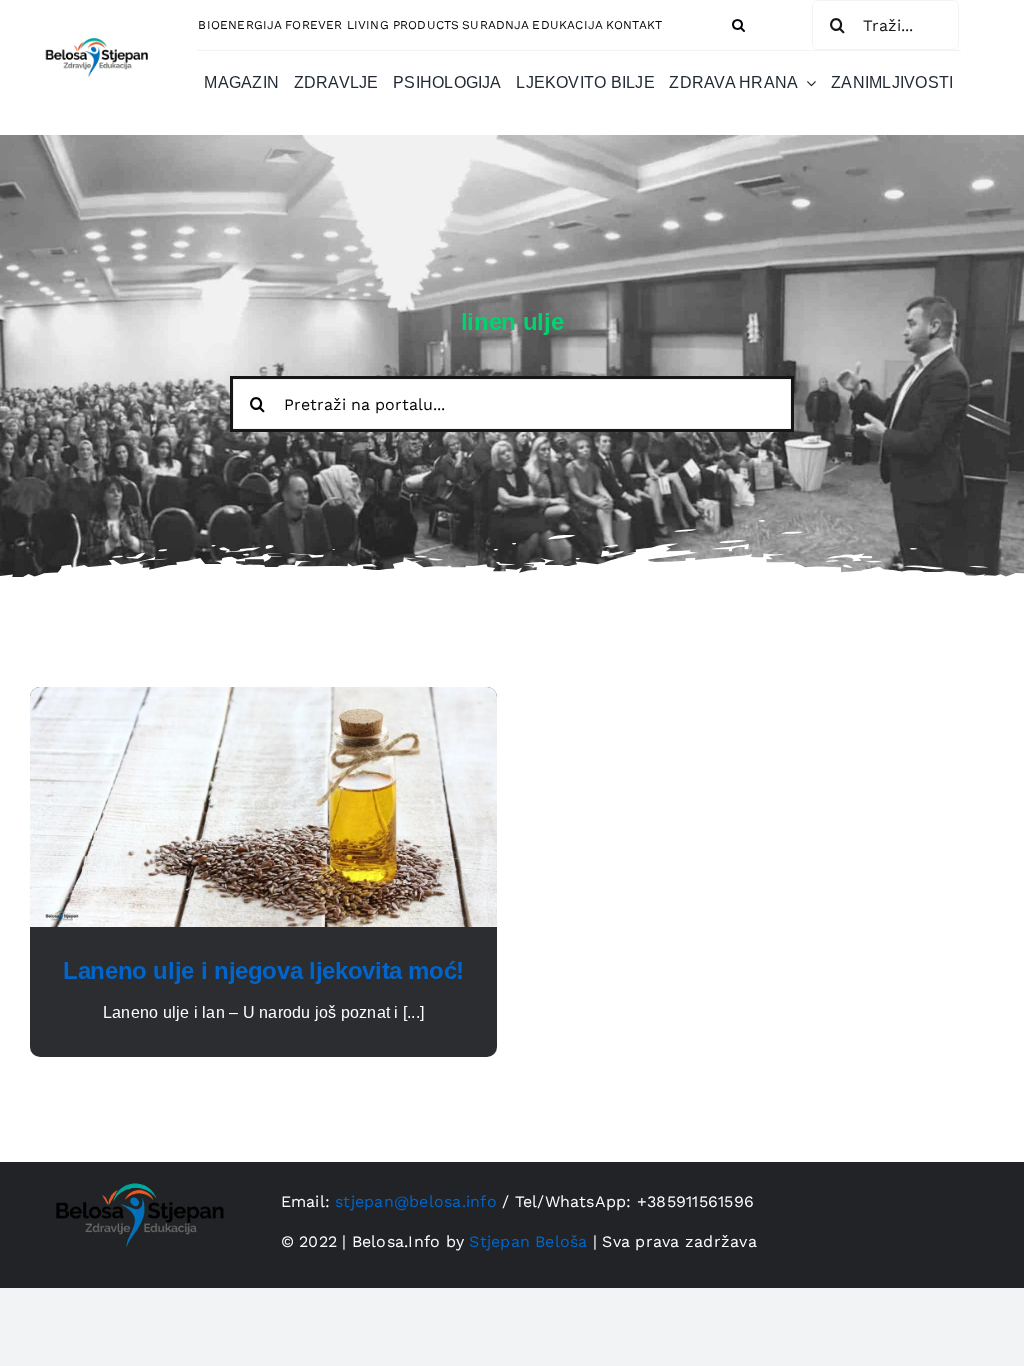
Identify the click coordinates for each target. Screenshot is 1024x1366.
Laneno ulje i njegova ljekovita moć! (263, 970)
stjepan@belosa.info (416, 1201)
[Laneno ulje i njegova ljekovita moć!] (263, 698)
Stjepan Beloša (528, 1241)
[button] (738, 25)
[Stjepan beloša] (94, 32)
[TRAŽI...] (885, 24)
